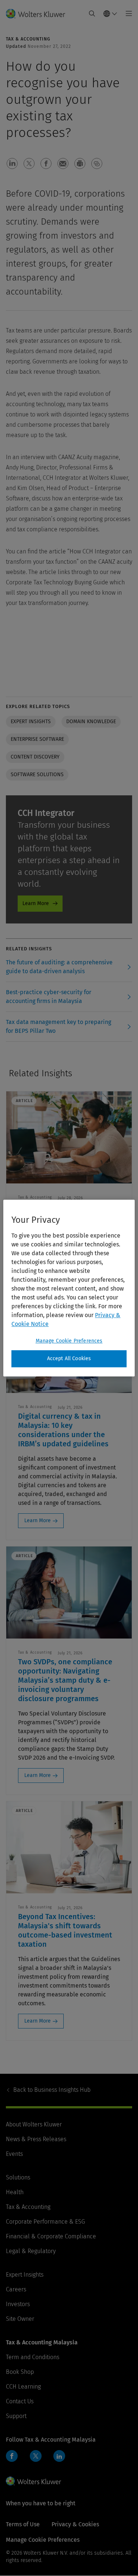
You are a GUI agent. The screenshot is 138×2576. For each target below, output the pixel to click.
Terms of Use (23, 2524)
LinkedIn (59, 2456)
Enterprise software (37, 739)
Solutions (18, 2177)
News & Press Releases (36, 2139)
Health (15, 2192)
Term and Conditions (33, 2357)
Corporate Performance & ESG (45, 2222)
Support (16, 2416)
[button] (12, 163)
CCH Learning (23, 2387)
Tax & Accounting (28, 2207)
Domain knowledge (91, 722)
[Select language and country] (110, 14)
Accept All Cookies (69, 1359)
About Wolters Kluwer (34, 2124)
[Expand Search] (92, 14)
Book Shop (20, 2372)
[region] (69, 1288)
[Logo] (38, 14)
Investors (18, 2304)
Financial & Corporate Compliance (51, 2236)
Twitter (36, 2456)
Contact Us (20, 2401)
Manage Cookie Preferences (69, 1341)
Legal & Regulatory (31, 2251)
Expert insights (31, 722)
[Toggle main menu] (127, 14)
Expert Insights (25, 2275)
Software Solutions (37, 775)
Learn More (36, 903)
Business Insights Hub (52, 2090)
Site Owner (20, 2319)
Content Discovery (35, 757)
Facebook (12, 2456)
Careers (16, 2289)
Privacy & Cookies (75, 2524)
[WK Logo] (33, 2481)
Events (14, 2154)
